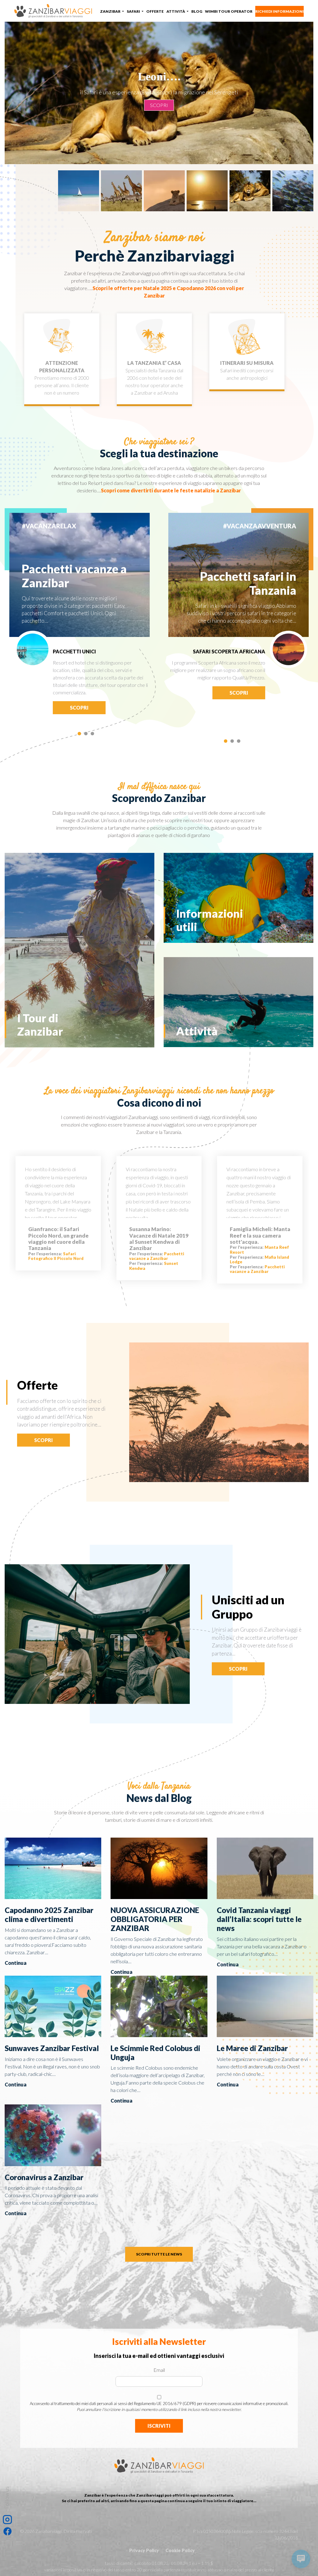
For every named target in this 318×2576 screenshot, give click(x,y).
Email (159, 2370)
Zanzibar (111, 11)
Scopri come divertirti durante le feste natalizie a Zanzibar (171, 490)
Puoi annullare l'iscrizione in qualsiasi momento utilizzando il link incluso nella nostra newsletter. (159, 2409)
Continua (16, 1963)
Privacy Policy (144, 2550)
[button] (79, 735)
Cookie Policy (180, 2550)
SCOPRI (159, 114)
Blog (197, 11)
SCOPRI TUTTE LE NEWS (159, 2254)
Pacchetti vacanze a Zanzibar (157, 1256)
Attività (176, 11)
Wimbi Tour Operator (229, 11)
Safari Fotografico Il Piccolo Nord (56, 1256)
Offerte (155, 11)
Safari (134, 11)
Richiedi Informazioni (279, 11)
